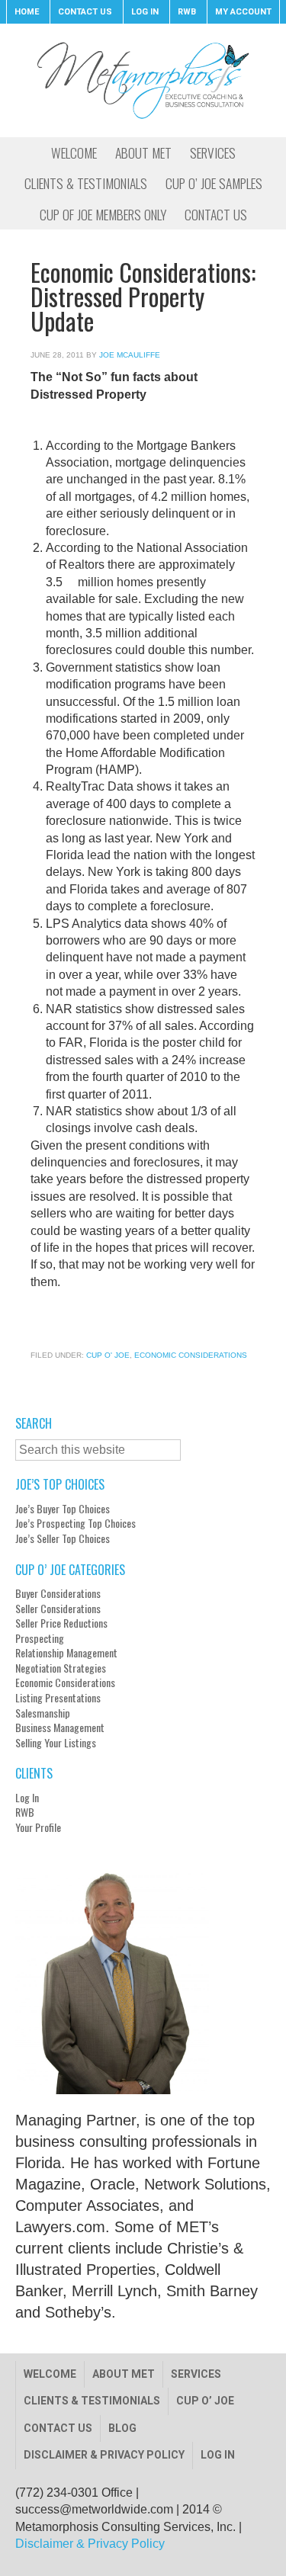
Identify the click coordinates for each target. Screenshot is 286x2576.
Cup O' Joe (108, 1355)
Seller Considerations (58, 1609)
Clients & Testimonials (92, 2401)
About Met (124, 2374)
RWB (25, 1812)
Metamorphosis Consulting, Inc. (143, 80)
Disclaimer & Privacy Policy (104, 2455)
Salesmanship (43, 1713)
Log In (27, 1798)
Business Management (60, 1727)
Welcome (50, 2374)
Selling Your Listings (56, 1743)
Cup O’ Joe (205, 2401)
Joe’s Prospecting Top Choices (76, 1523)
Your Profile (38, 1827)
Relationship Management (66, 1653)
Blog (122, 2428)
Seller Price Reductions (61, 1623)
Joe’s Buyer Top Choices (63, 1509)
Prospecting (40, 1638)
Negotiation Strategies (61, 1668)
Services (196, 2374)
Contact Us (58, 2428)
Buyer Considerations (58, 1593)
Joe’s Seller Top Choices (63, 1538)
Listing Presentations (58, 1698)
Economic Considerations (191, 1355)
